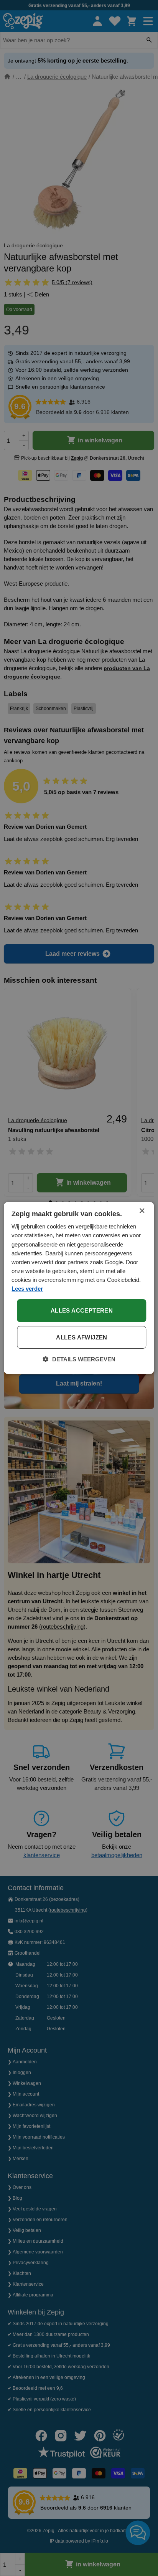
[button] (79, 1359)
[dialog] (79, 1288)
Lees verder (27, 1289)
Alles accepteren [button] (82, 1310)
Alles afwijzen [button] (82, 1337)
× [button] (142, 1211)
